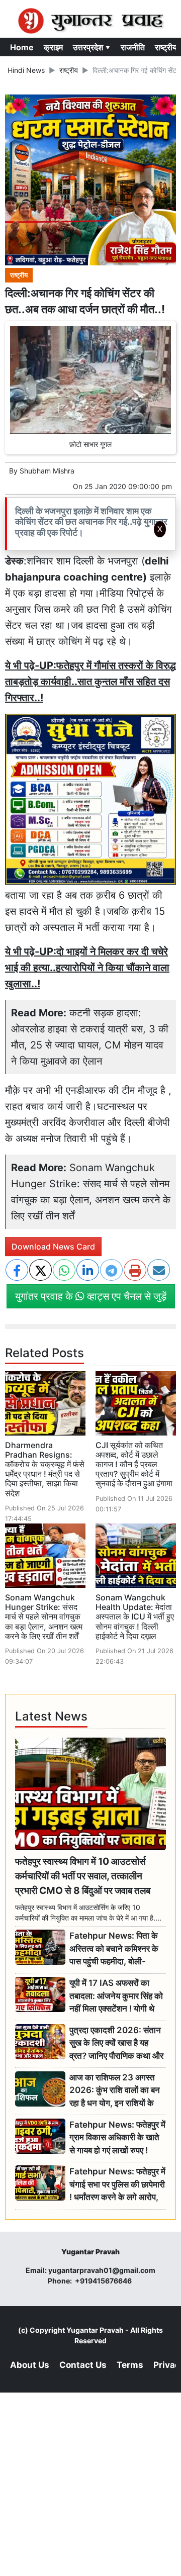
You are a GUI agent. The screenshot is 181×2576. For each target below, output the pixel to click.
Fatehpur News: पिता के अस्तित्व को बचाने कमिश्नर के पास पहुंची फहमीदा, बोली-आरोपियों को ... (114, 1949)
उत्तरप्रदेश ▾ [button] (92, 47)
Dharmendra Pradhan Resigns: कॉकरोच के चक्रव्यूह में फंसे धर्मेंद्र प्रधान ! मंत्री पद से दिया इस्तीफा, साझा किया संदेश (45, 1469)
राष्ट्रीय (166, 47)
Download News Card (53, 1247)
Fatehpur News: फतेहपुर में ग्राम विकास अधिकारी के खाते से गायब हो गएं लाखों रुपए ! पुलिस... (117, 2138)
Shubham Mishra (47, 471)
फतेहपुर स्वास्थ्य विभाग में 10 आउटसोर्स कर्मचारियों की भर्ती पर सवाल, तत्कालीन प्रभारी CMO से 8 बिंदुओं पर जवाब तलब (83, 1876)
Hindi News (26, 70)
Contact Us (83, 2365)
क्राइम (53, 47)
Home (22, 47)
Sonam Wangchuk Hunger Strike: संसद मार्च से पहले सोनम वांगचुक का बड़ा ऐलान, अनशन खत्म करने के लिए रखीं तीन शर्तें (44, 1617)
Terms (130, 2365)
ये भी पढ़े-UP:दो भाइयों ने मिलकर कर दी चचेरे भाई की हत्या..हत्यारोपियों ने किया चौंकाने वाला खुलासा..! (87, 968)
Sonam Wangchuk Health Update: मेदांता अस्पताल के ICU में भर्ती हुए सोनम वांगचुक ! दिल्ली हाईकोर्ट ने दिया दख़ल (135, 1617)
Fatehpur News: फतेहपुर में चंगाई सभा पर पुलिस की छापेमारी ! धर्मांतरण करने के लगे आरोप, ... (117, 2185)
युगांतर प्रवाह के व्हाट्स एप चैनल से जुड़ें (91, 1296)
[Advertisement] (95, 676)
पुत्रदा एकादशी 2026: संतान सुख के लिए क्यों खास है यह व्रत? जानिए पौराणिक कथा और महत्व (116, 2043)
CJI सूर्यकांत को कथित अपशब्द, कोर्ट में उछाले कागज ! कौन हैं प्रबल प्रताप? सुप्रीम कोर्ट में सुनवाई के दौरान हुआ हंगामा (134, 1464)
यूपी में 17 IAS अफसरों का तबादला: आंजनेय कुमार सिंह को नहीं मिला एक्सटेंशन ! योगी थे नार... (116, 1996)
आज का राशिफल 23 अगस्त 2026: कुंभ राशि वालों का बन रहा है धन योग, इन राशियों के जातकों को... (115, 2091)
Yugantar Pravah (95, 2330)
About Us (30, 2365)
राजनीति (133, 47)
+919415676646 (104, 2281)
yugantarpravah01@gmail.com (102, 2270)
